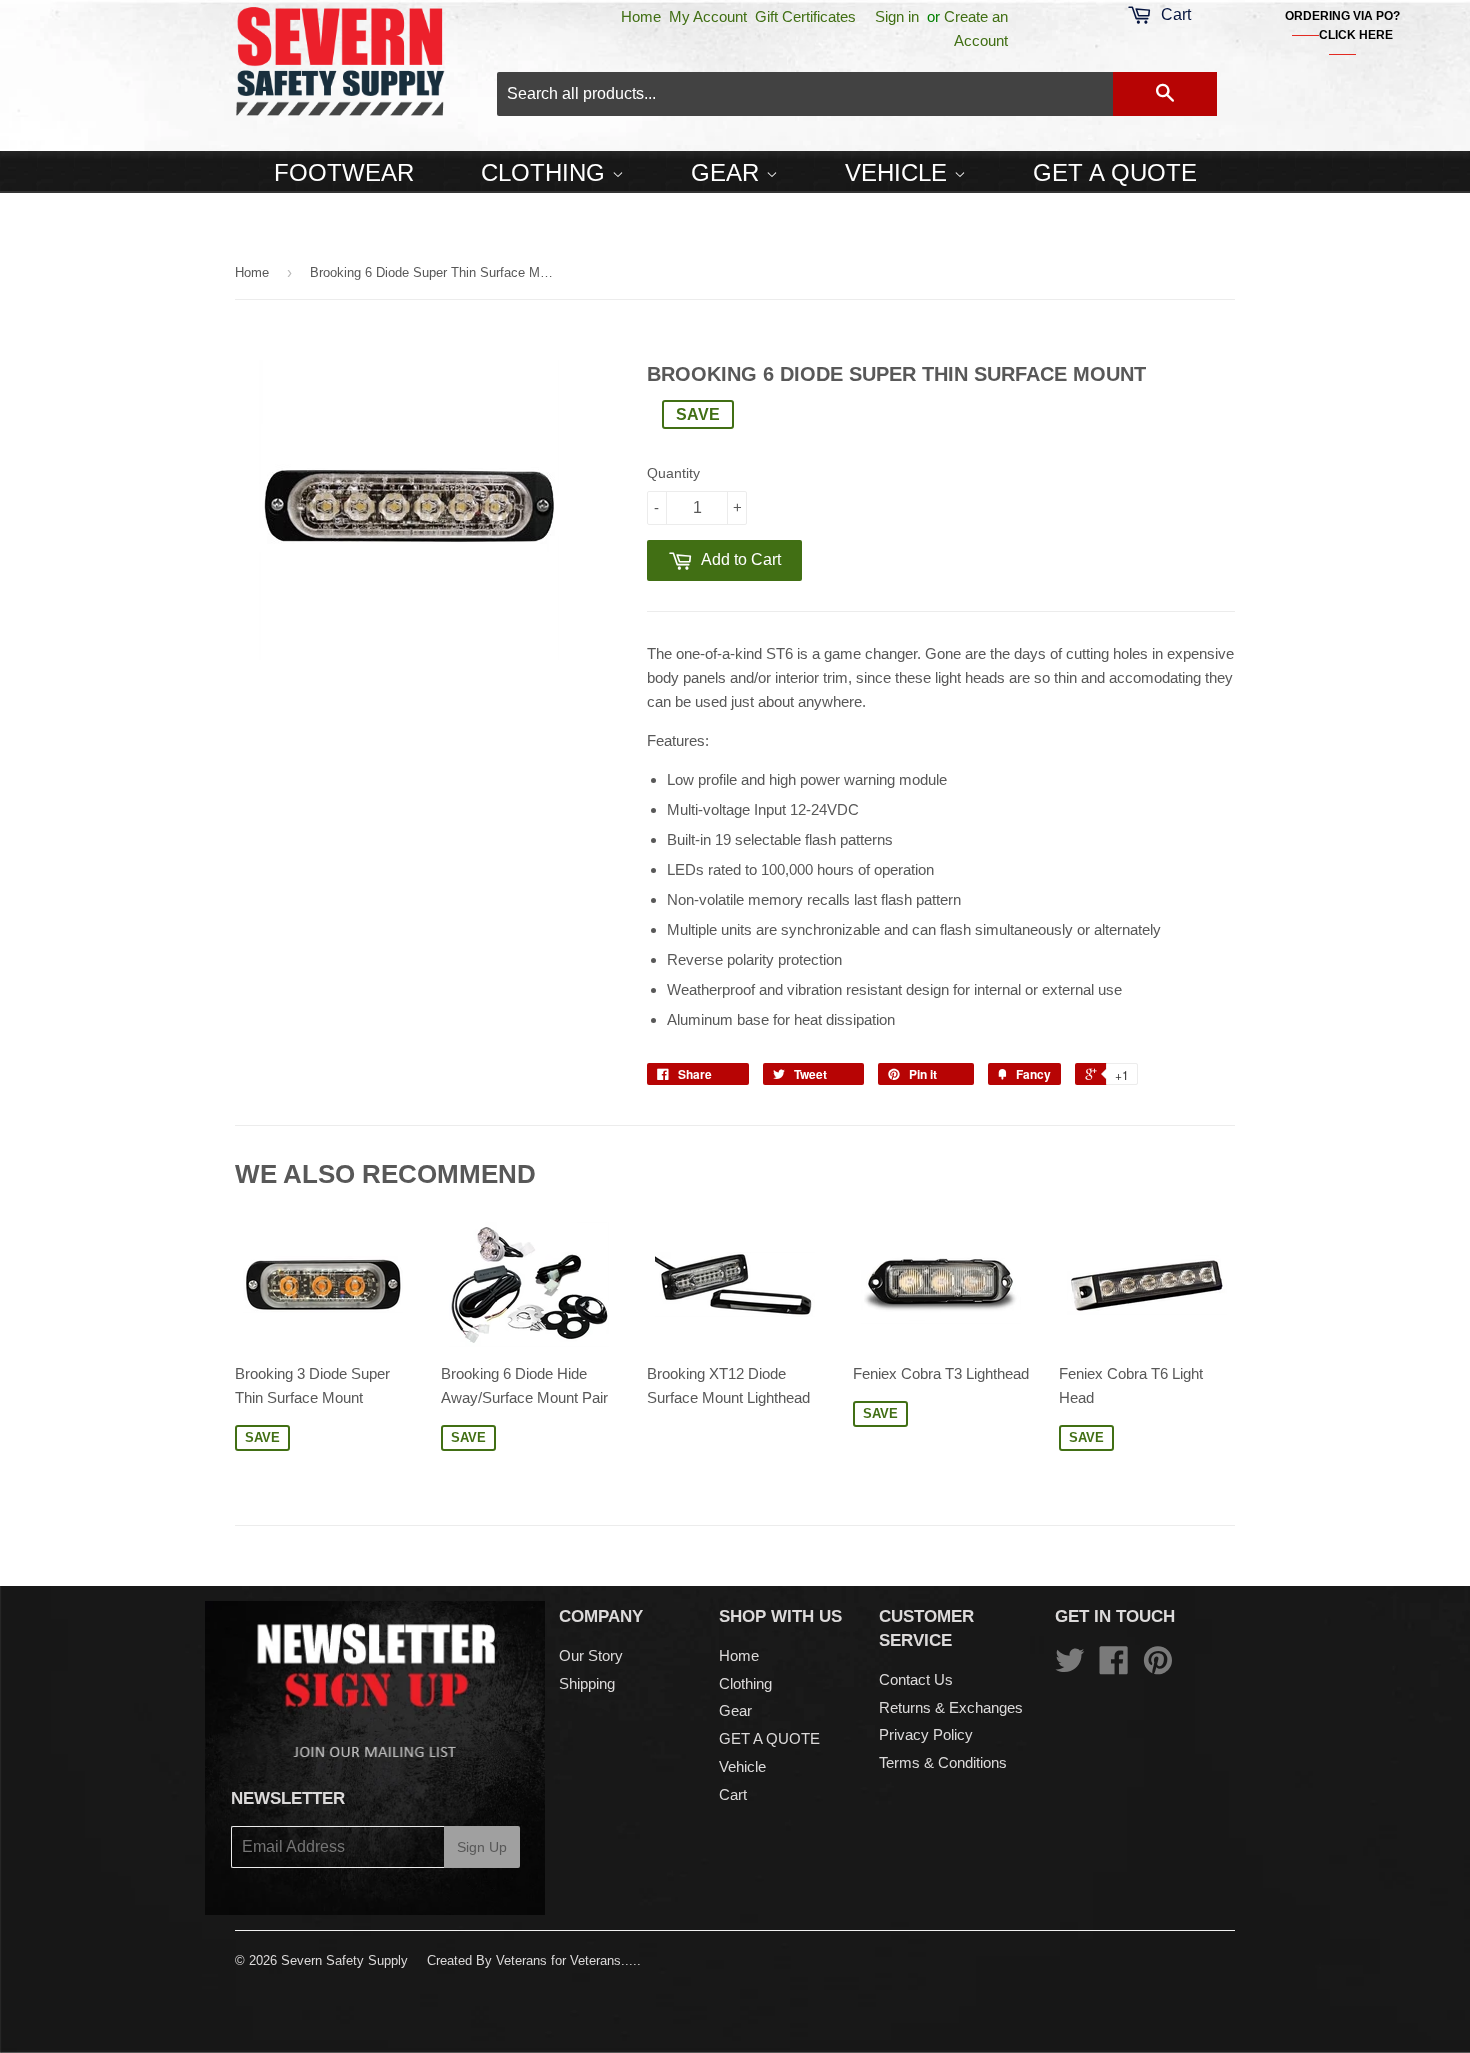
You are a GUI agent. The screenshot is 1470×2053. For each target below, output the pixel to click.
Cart (733, 1794)
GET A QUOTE (1115, 172)
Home (641, 16)
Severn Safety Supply (344, 1960)
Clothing (546, 172)
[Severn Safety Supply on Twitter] (1070, 1666)
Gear (728, 172)
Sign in (897, 16)
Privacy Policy (926, 1734)
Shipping (587, 1683)
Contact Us (916, 1679)
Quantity (673, 473)
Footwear (344, 172)
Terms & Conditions (943, 1762)
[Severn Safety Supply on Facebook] (1114, 1666)
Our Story (591, 1655)
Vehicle (899, 172)
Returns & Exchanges (951, 1707)
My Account (708, 16)
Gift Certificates (805, 16)
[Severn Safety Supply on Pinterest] (1158, 1666)
